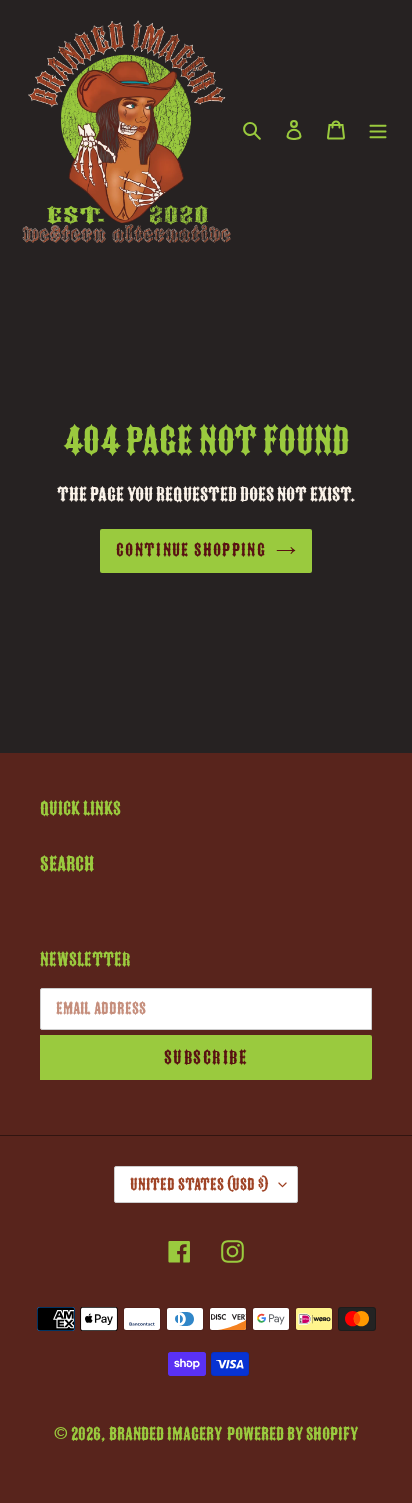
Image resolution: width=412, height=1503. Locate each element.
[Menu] (378, 129)
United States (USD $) (199, 1184)
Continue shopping (191, 550)
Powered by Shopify (292, 1434)
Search (67, 864)
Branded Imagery (165, 1434)
